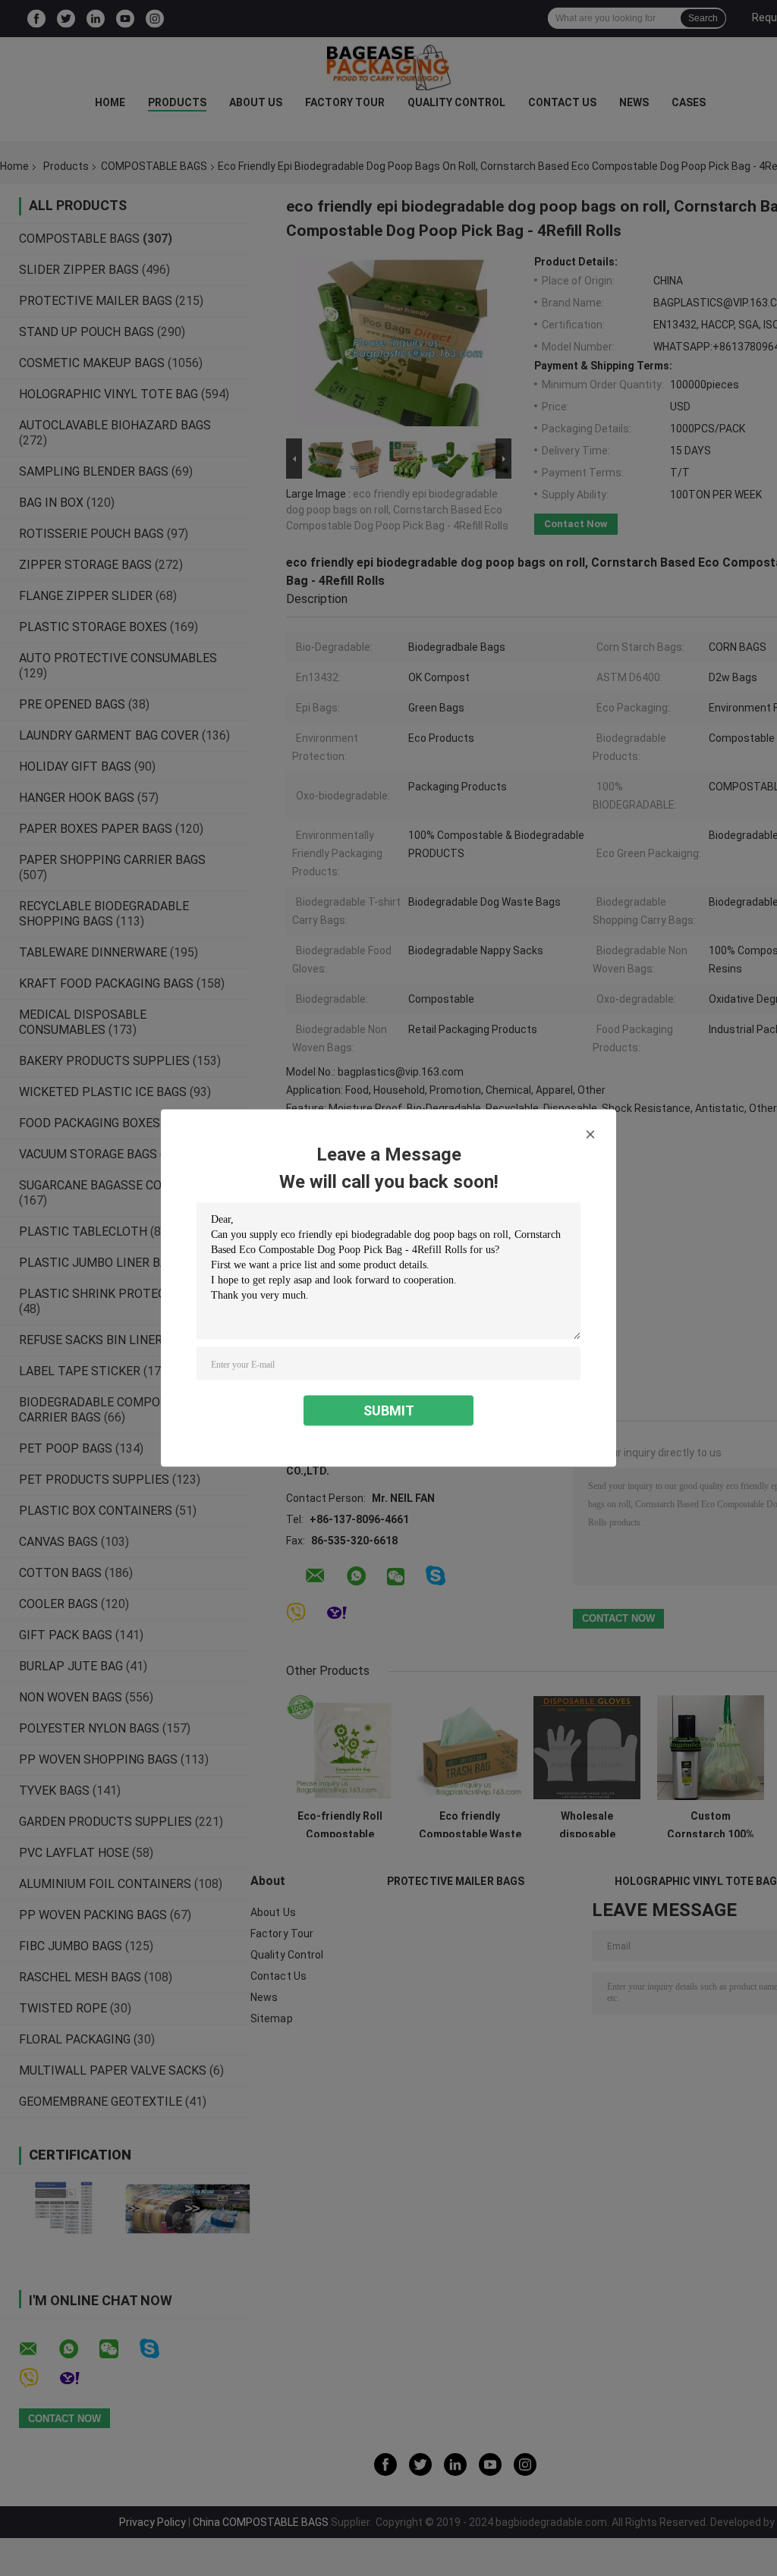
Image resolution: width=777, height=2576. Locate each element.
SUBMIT (389, 1411)
